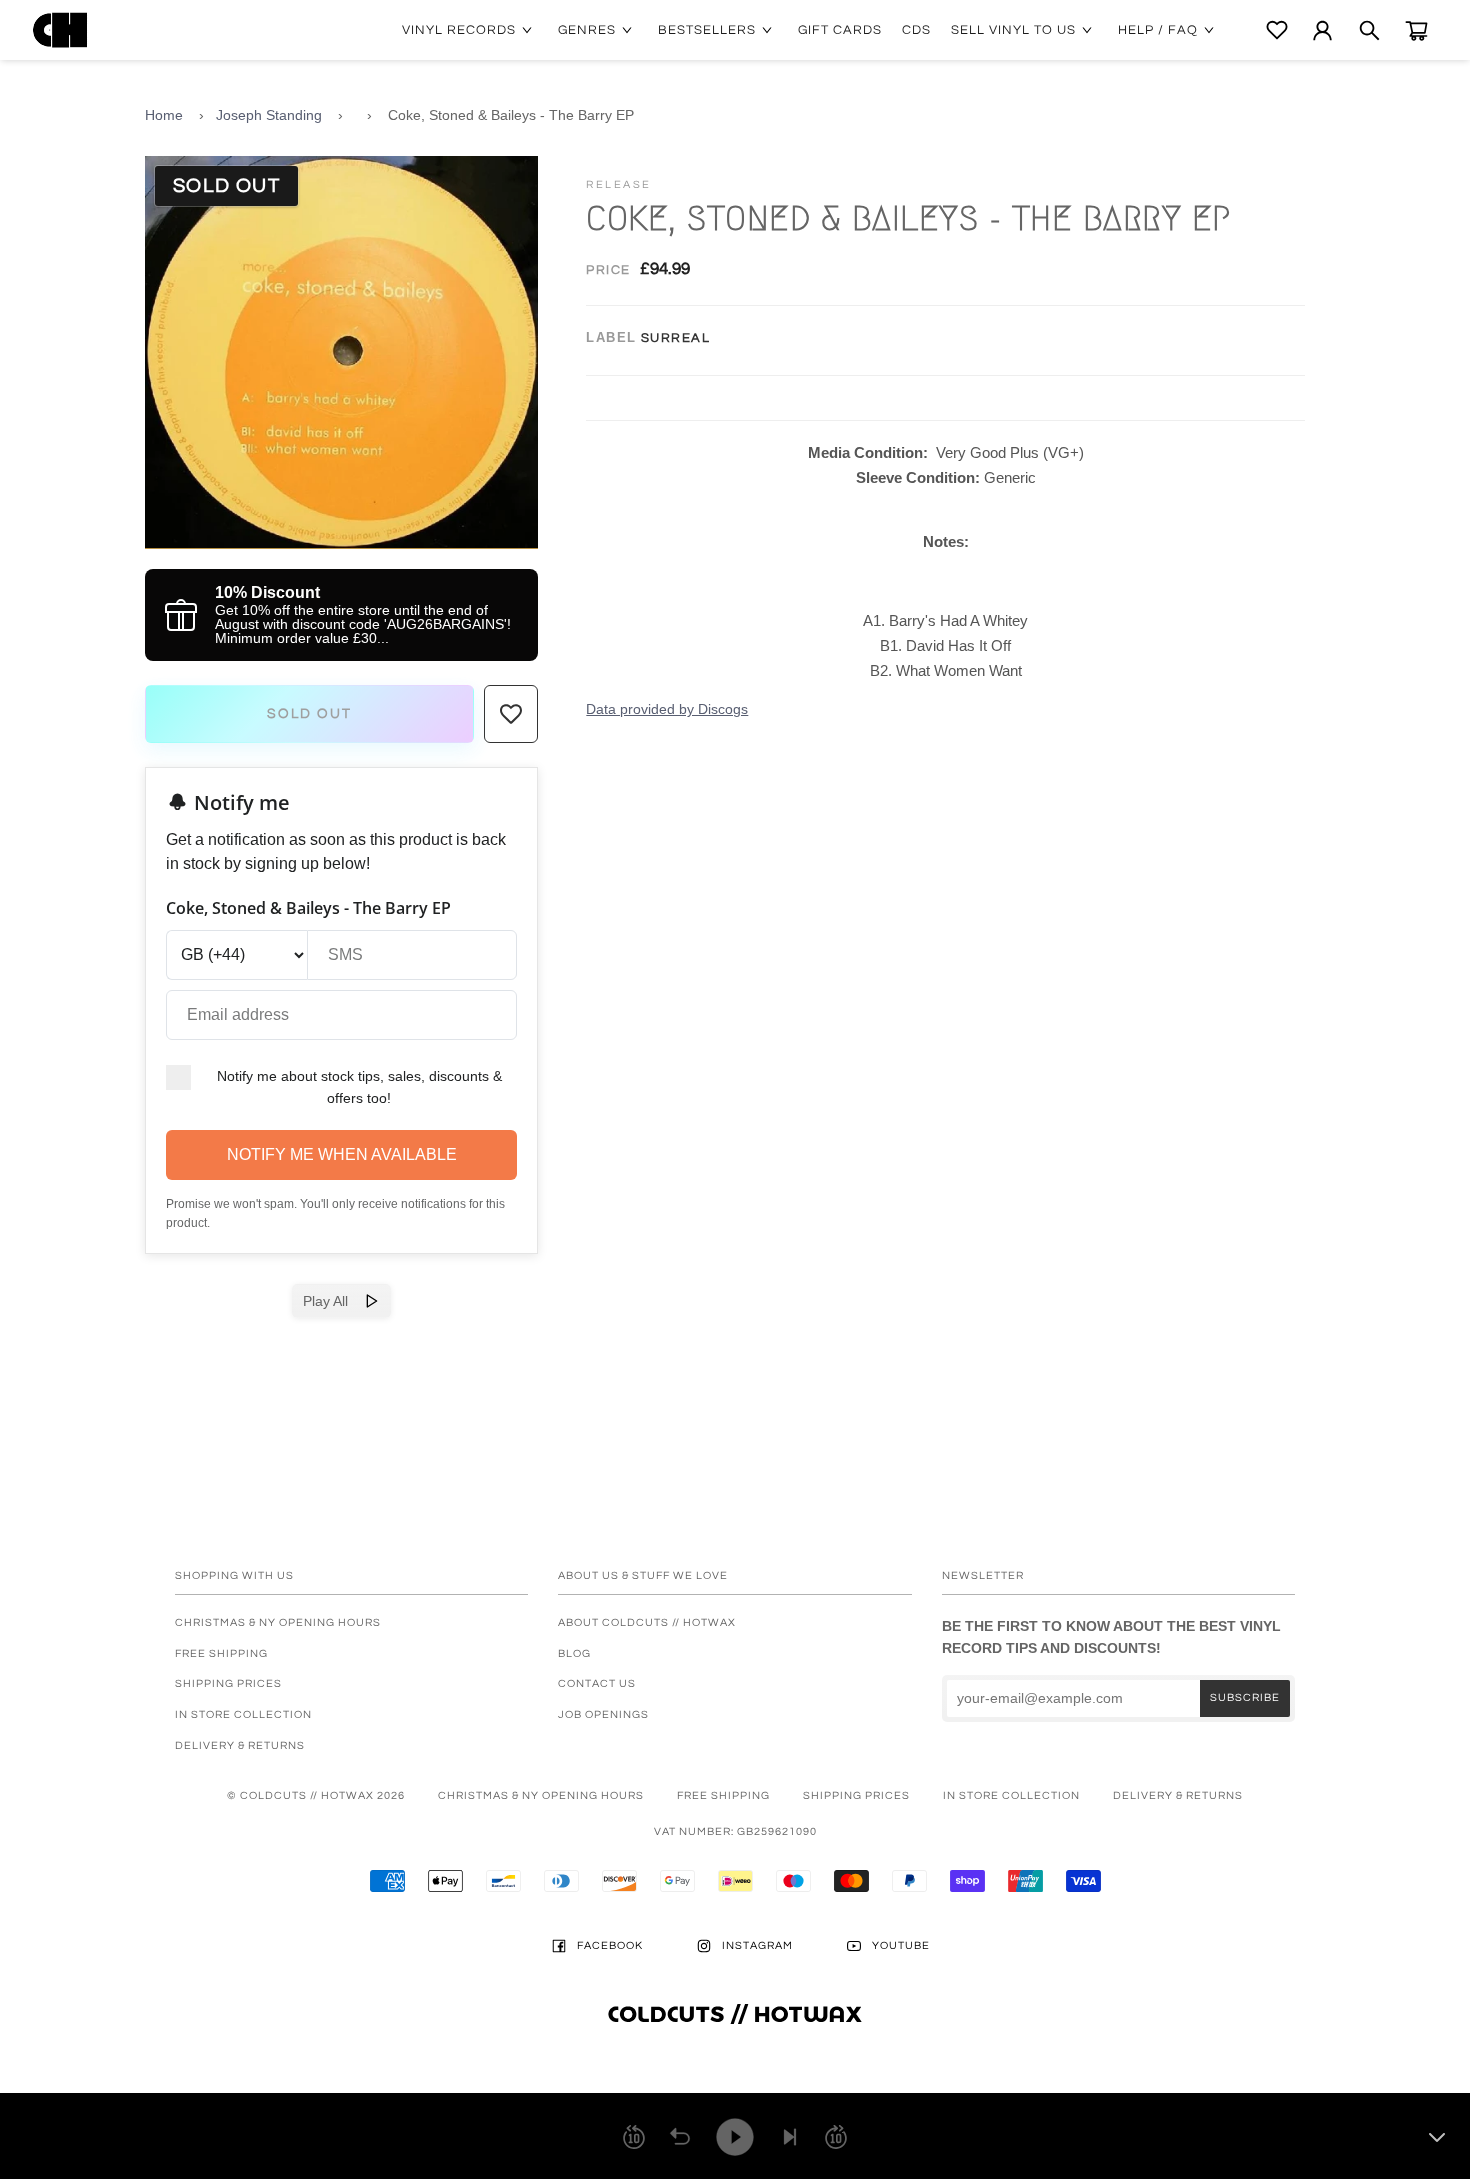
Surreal (676, 338)
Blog (574, 1653)
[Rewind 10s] (634, 2137)
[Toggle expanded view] (1437, 2137)
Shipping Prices (228, 1683)
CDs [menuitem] (916, 30)
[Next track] (790, 2137)
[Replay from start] (680, 2137)
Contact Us (597, 1683)
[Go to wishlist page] (1277, 30)
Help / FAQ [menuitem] (1158, 30)
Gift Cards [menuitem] (840, 30)
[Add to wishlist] (511, 714)
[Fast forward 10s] (836, 2137)
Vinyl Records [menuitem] (459, 30)
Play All (333, 1301)
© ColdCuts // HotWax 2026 (316, 1795)
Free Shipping (221, 1653)
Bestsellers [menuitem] (707, 30)
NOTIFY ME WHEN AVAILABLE (342, 1154)
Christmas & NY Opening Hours (278, 1622)
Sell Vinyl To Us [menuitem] (1013, 30)
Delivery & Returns (240, 1745)
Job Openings (603, 1714)
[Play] (735, 2137)
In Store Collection (243, 1714)
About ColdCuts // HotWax (647, 1622)
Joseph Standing (269, 115)
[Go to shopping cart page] (1416, 30)
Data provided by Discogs (667, 709)
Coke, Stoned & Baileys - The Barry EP (511, 115)
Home (164, 115)
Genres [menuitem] (587, 30)
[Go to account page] (1322, 30)
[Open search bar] (1369, 30)
